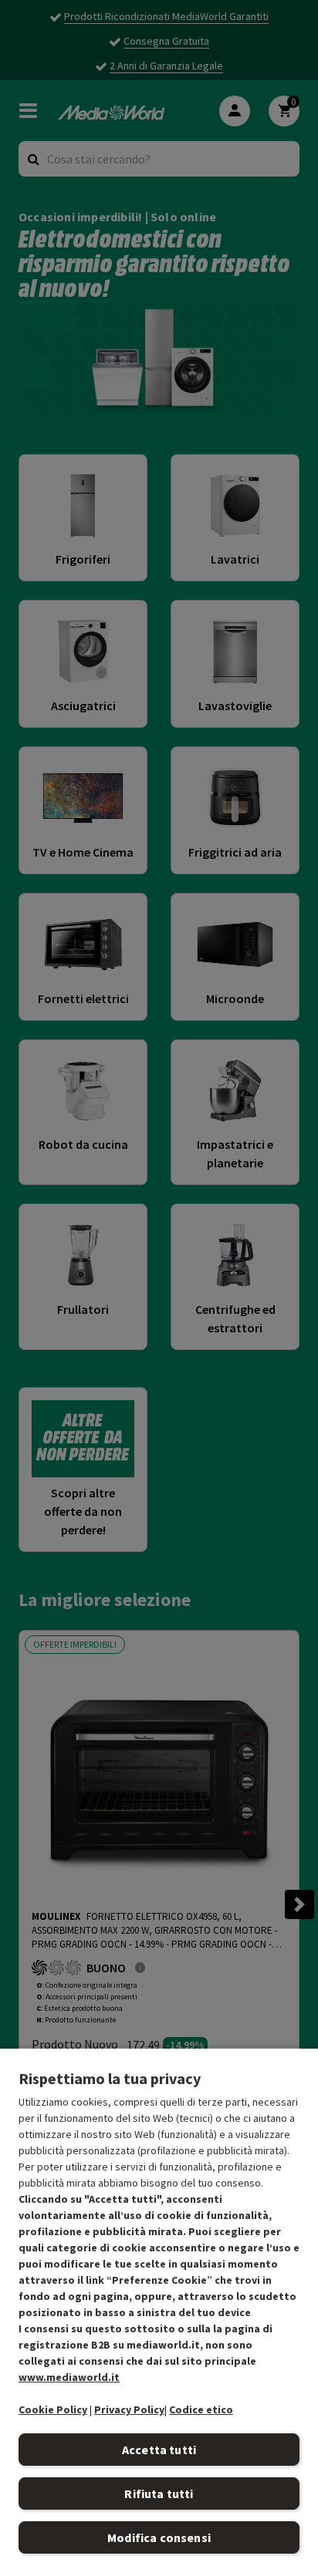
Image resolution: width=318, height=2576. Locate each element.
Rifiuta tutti (159, 2494)
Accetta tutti (159, 2450)
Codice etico (201, 2409)
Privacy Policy (129, 2409)
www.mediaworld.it (69, 2377)
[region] (159, 2312)
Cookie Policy (53, 2409)
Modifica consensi (159, 2537)
